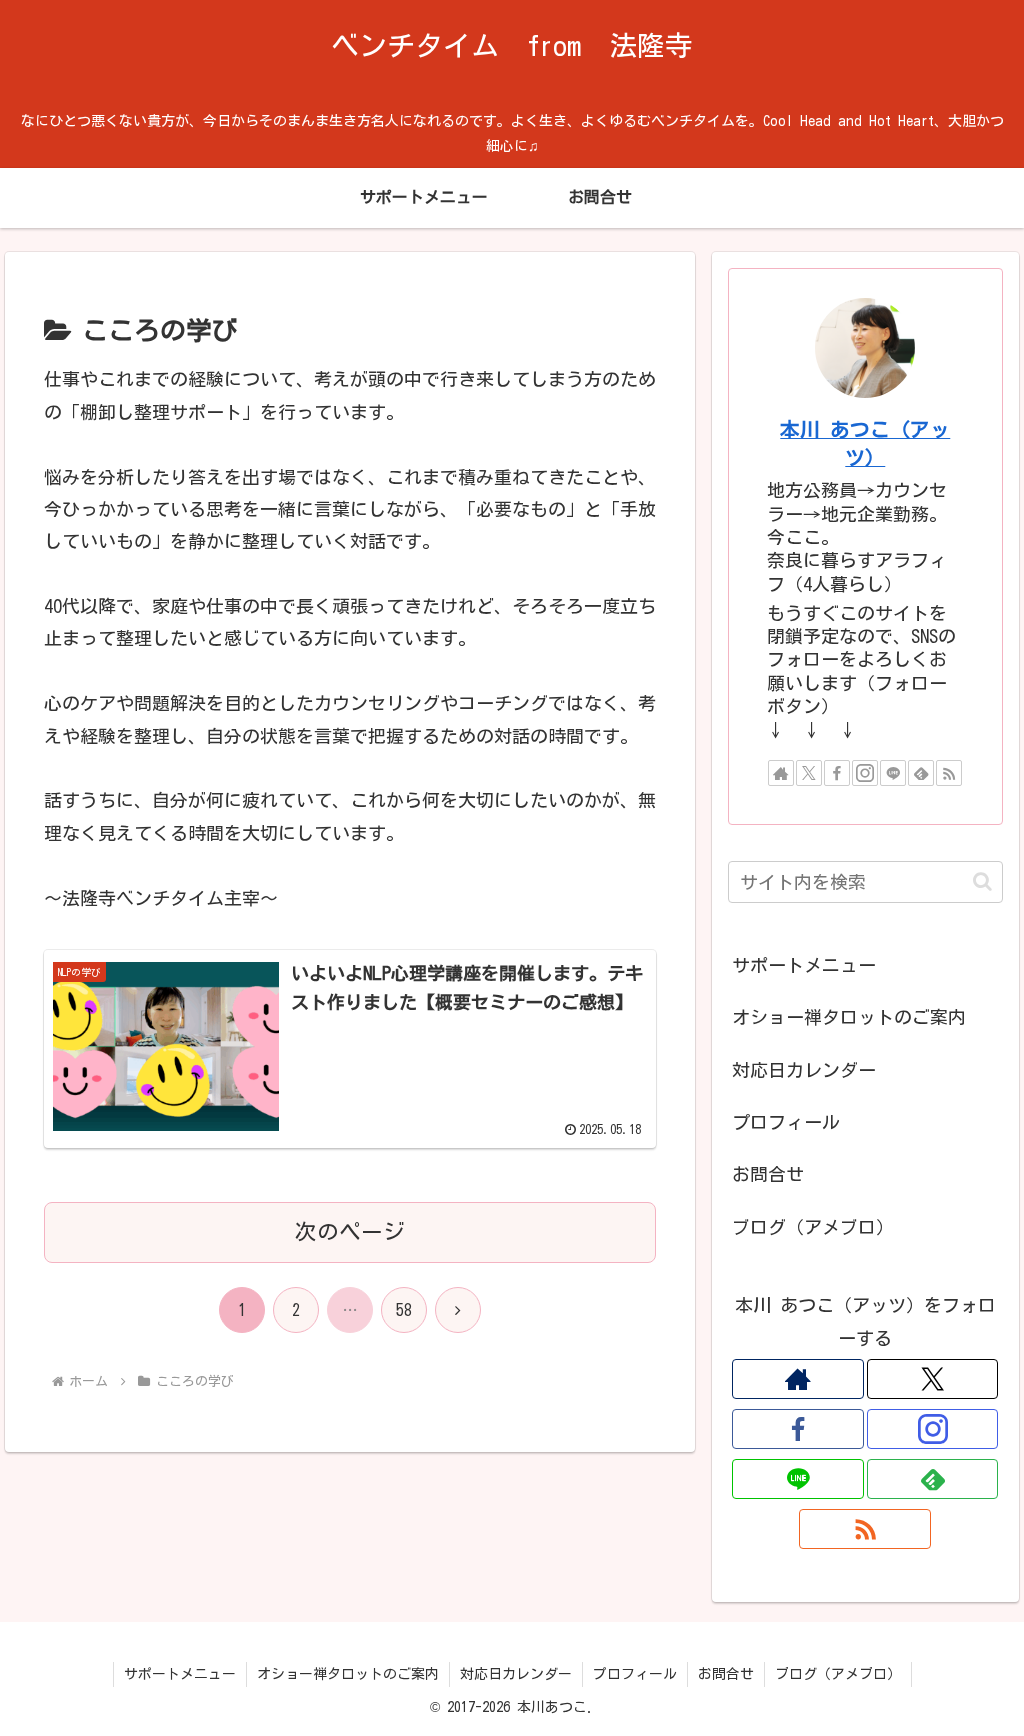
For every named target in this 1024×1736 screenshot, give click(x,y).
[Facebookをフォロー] (837, 773)
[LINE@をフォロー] (893, 773)
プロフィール (786, 1122)
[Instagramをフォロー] (865, 773)
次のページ (350, 1232)
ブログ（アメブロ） (813, 1227)
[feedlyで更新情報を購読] (921, 773)
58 (404, 1310)
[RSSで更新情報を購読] (949, 773)
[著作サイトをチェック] (781, 773)
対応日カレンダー (804, 1070)
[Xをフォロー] (809, 773)
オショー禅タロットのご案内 (849, 1017)
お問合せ (768, 1174)
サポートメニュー (804, 965)
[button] (982, 881)
